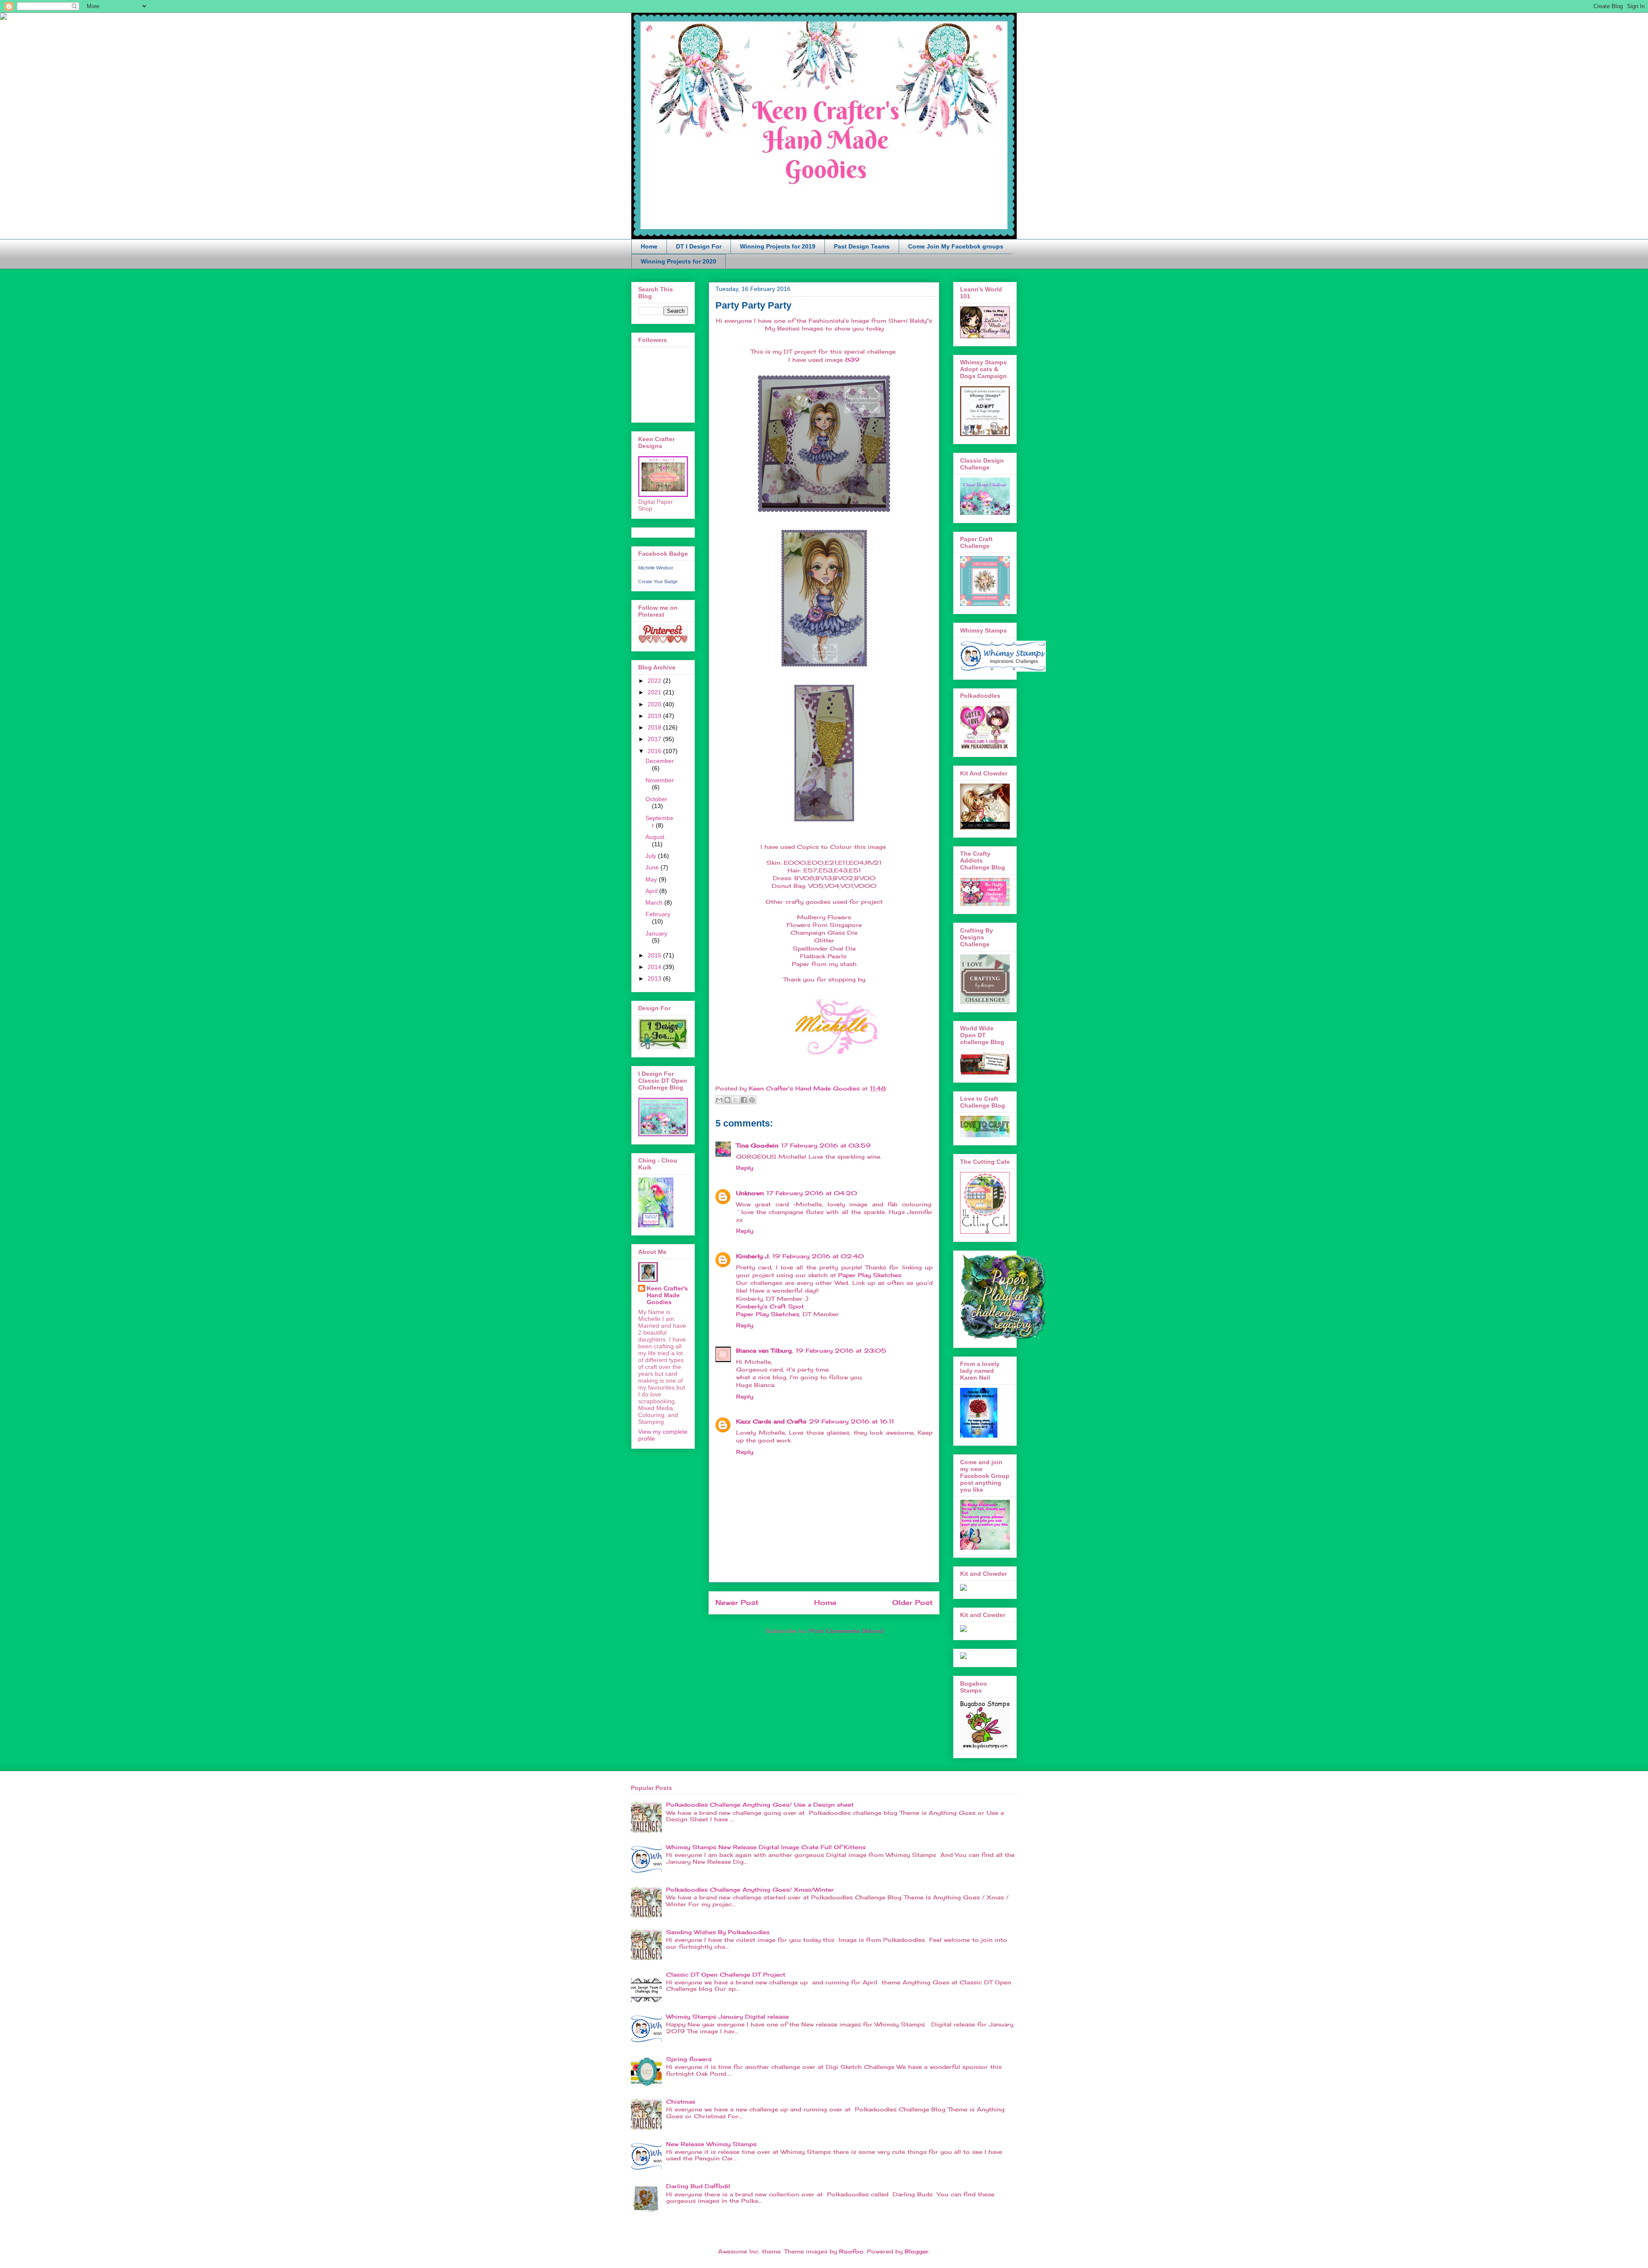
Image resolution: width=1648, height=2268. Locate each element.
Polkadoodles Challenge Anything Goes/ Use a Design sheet (760, 1805)
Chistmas (681, 2101)
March (655, 902)
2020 (655, 704)
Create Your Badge (658, 581)
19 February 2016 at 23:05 (841, 1351)
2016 (655, 751)
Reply (745, 1168)
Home (649, 246)
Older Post (912, 1603)
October (656, 799)
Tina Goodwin (757, 1145)
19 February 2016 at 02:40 (818, 1256)
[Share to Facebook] (744, 1100)
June (653, 867)
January (656, 933)
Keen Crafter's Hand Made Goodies (667, 1295)
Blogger (917, 2251)
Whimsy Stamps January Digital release (727, 2017)
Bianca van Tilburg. (765, 1351)
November (660, 780)
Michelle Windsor (656, 568)
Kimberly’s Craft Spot (770, 1306)
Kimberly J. (753, 1256)
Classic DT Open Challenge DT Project (726, 1974)
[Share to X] (736, 1100)
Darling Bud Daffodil (698, 2186)
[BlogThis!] (727, 1100)
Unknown (750, 1193)
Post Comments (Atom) (846, 1631)
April (652, 891)
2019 (655, 716)
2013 (655, 978)
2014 (655, 967)
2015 (655, 955)
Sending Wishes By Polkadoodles (718, 1932)
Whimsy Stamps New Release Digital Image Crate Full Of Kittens (766, 1847)
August (655, 837)
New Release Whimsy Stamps (711, 2144)
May (652, 879)
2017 (655, 739)
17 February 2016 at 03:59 (826, 1145)
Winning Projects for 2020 (679, 261)
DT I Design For (699, 246)
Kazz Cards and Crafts (771, 1421)
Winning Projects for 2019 (778, 246)
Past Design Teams (862, 246)
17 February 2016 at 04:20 (812, 1193)
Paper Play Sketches (870, 1275)
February (658, 914)
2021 (655, 692)
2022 (655, 681)
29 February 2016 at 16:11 (851, 1421)
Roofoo (851, 2251)
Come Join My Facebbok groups (956, 246)
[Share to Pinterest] (752, 1100)
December (660, 761)
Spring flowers (689, 2059)
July (652, 856)
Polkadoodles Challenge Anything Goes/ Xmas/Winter (750, 1889)
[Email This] (719, 1100)
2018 (655, 727)
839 (852, 360)
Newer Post (737, 1603)
